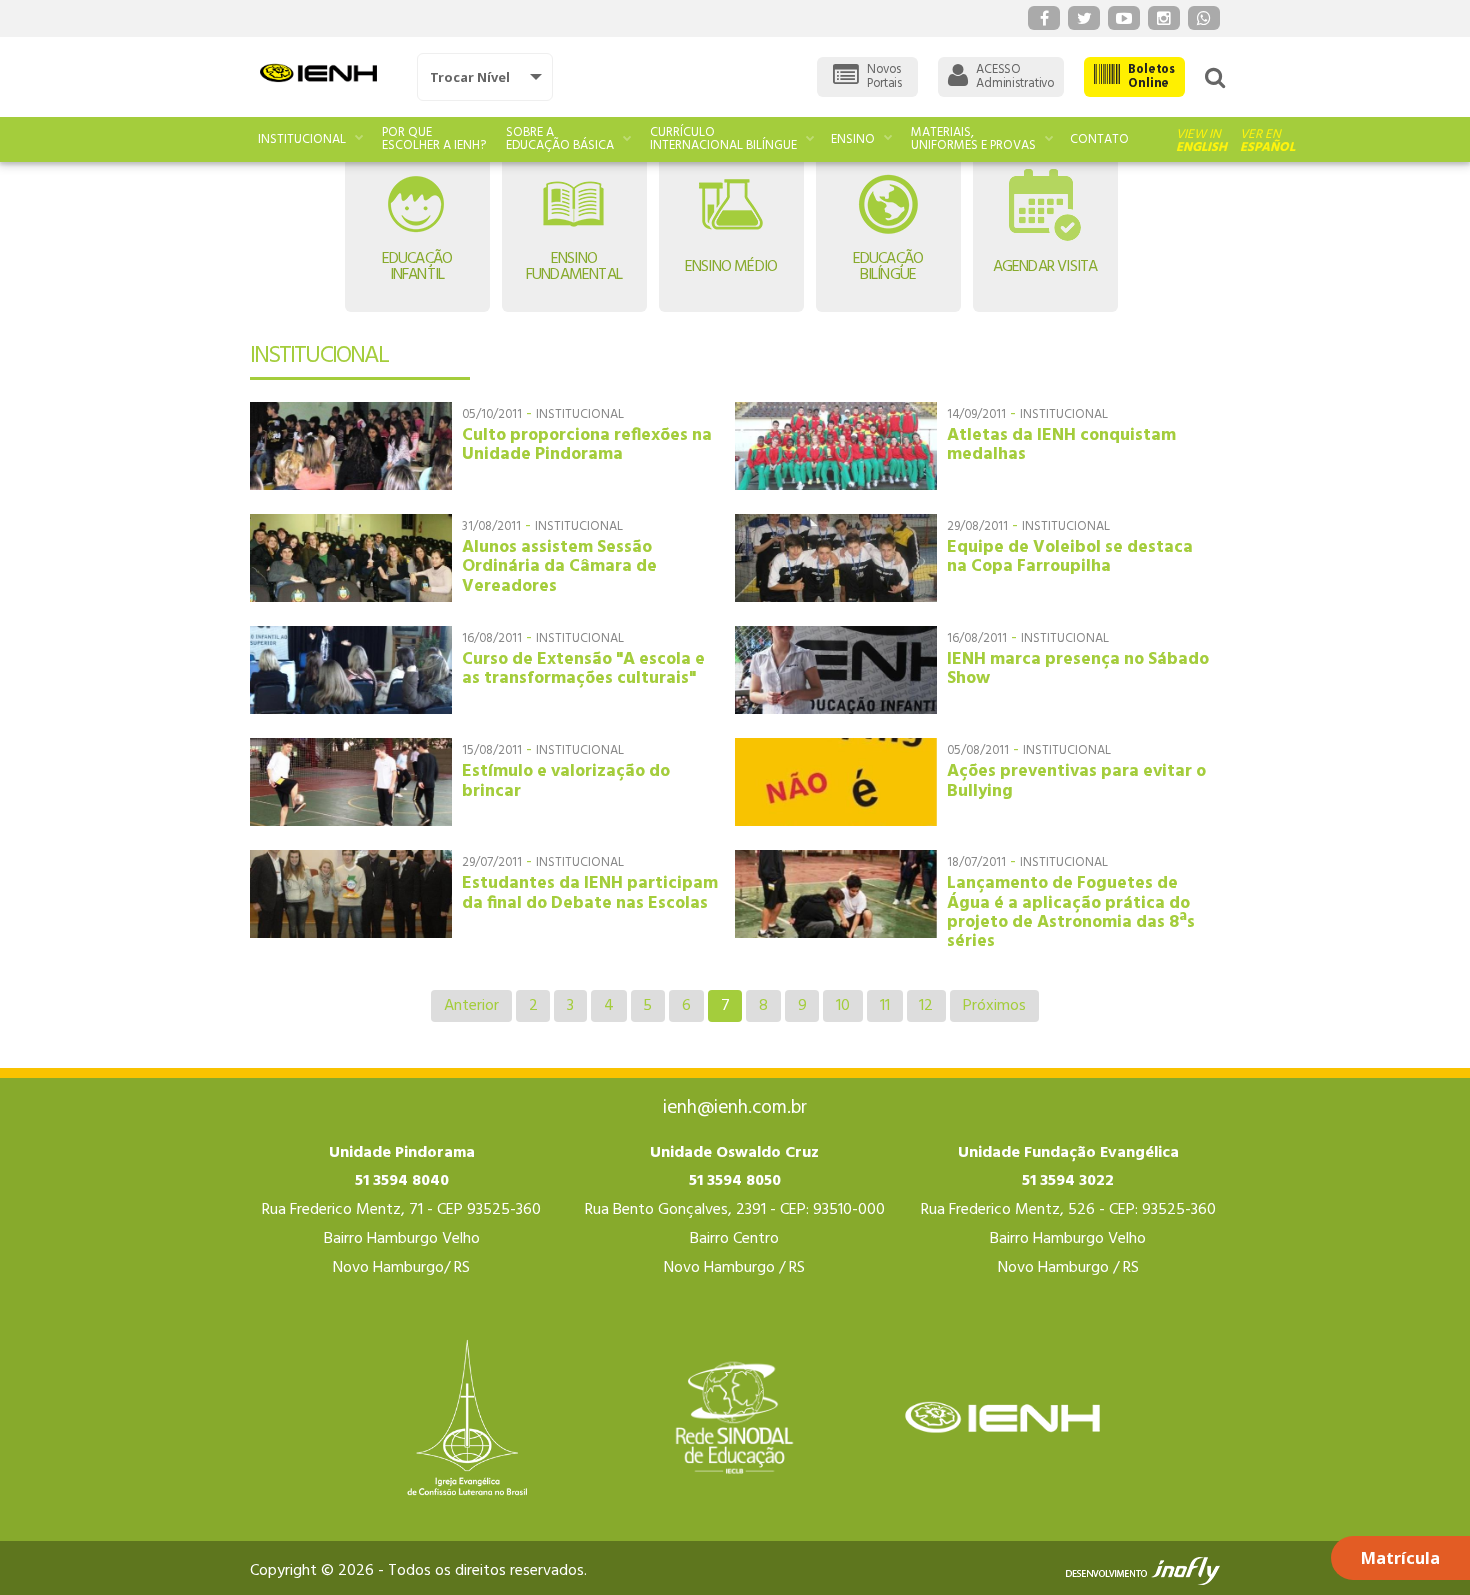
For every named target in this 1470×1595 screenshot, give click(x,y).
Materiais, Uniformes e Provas (973, 139)
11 (885, 1006)
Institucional (302, 139)
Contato (1099, 139)
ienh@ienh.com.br (735, 1108)
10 (843, 1006)
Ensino (853, 139)
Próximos (994, 1006)
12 (926, 1006)
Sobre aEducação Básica (560, 139)
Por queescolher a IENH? (434, 139)
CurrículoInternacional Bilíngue (723, 139)
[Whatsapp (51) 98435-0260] (1204, 18)
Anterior (471, 1006)
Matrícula (1400, 1558)
